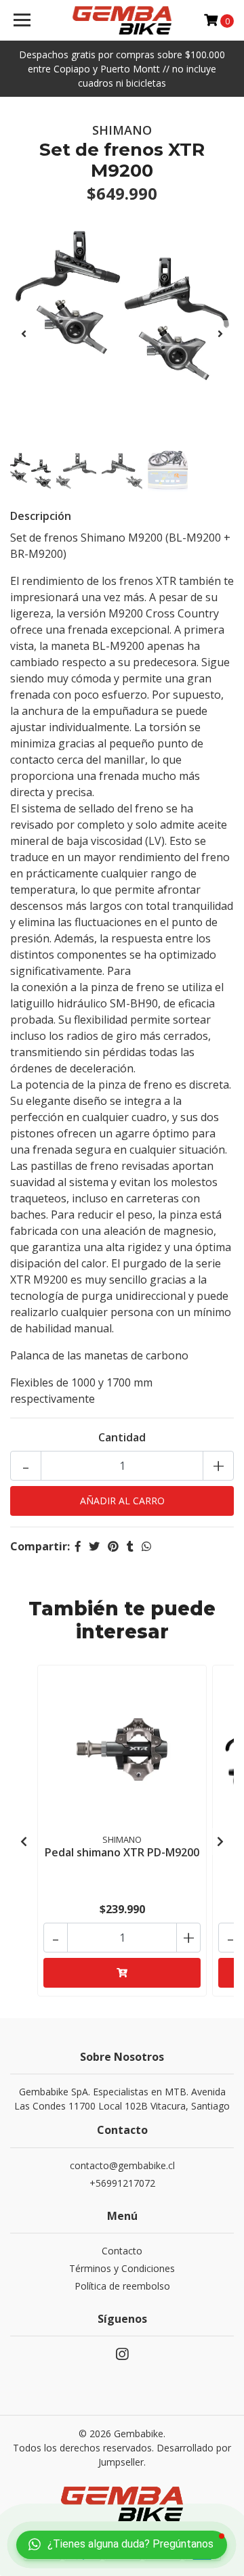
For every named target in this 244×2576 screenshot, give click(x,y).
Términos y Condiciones (122, 2268)
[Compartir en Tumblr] (130, 1546)
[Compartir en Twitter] (94, 1546)
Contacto (122, 2251)
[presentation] (24, 334)
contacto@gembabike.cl (122, 2165)
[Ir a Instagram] (122, 2357)
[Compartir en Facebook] (78, 1546)
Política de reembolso (122, 2286)
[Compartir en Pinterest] (113, 1546)
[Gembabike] (122, 20)
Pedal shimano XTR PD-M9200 (122, 1852)
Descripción (41, 516)
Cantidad (122, 1437)
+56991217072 (122, 2183)
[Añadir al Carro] (122, 1973)
